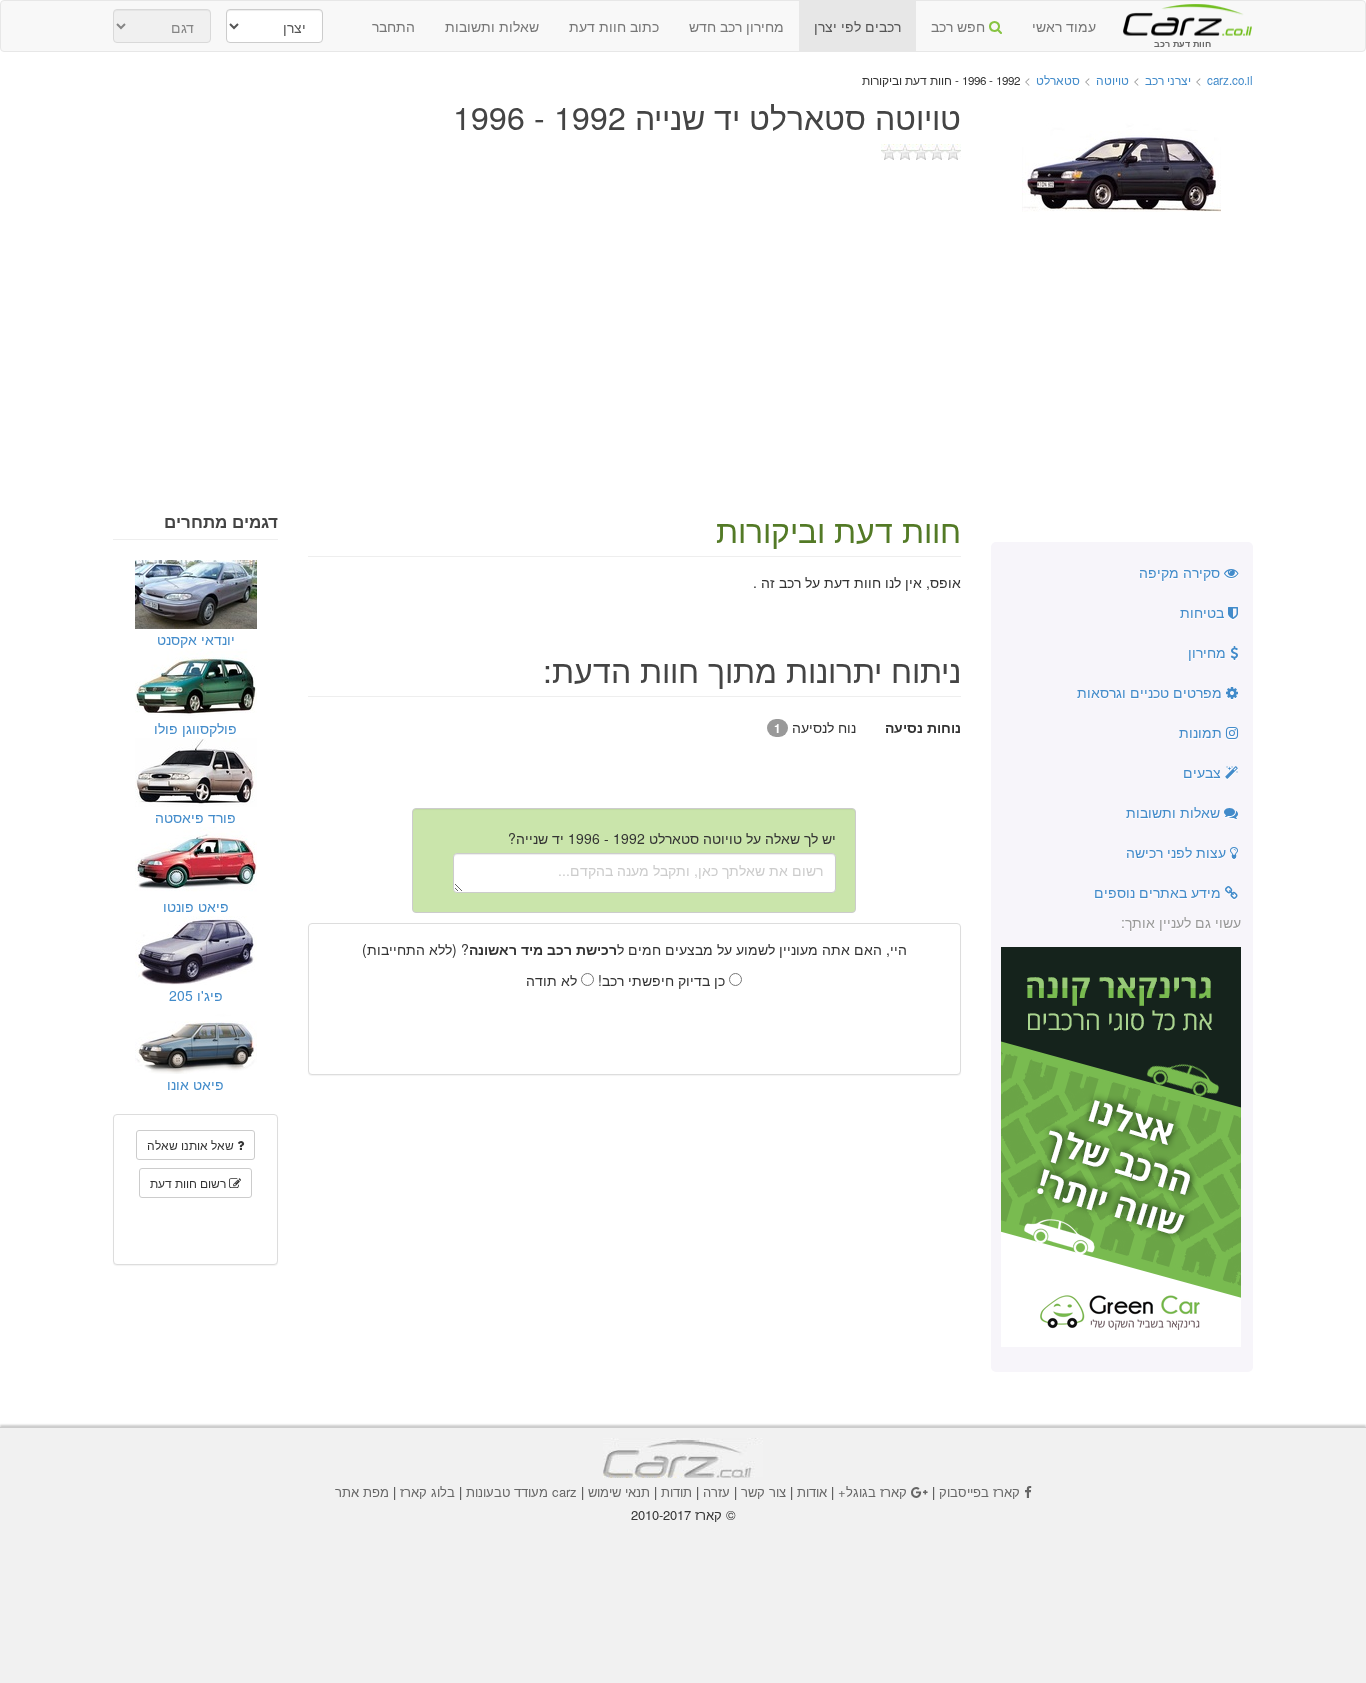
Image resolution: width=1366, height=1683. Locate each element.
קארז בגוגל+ (872, 1491)
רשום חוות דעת (189, 1182)
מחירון (1209, 652)
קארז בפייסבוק (979, 1491)
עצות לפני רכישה (1178, 852)
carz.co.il (1230, 80)
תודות (676, 1491)
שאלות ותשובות (492, 26)
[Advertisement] (683, 362)
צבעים (1204, 772)
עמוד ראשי (1064, 26)
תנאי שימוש (619, 1491)
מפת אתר (362, 1491)
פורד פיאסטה (195, 817)
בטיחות (1204, 612)
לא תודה (553, 980)
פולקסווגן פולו (195, 728)
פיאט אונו (195, 1084)
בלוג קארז (427, 1491)
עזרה (716, 1491)
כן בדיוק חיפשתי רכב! (663, 980)
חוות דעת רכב (1182, 19)
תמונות (1202, 732)
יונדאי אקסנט (196, 639)
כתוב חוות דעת (614, 26)
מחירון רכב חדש (736, 26)
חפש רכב (960, 26)
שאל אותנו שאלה (192, 1144)
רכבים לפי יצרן (857, 26)
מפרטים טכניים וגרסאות (1151, 692)
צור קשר (763, 1491)
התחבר (393, 26)
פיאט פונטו (196, 906)
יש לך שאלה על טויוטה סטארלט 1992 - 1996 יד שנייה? (672, 838)
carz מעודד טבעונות (521, 1491)
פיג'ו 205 (196, 995)
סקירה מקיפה (1181, 572)
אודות (812, 1491)
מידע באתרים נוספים (1159, 892)
